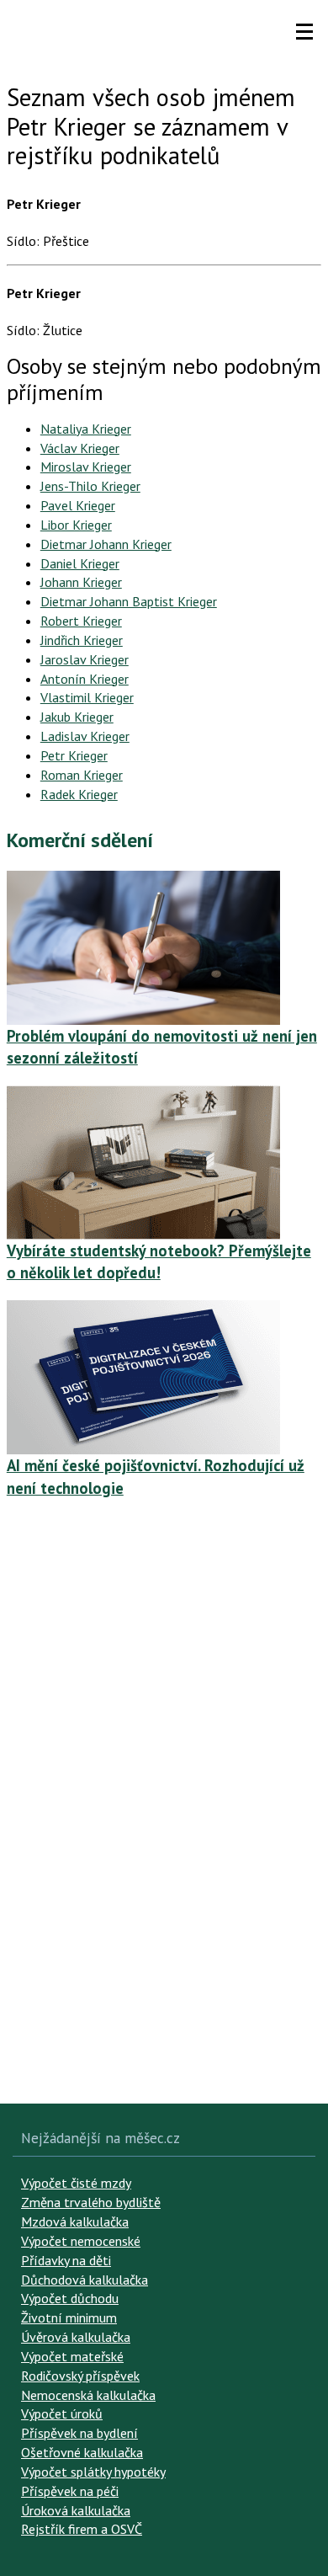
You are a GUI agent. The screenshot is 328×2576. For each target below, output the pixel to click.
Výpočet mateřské (72, 2356)
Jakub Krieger (77, 717)
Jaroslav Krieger (85, 659)
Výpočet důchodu (70, 2298)
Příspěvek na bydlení (79, 2433)
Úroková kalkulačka (76, 2510)
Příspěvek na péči (70, 2491)
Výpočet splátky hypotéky (93, 2472)
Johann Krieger (81, 582)
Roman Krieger (82, 775)
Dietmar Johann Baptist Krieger (129, 601)
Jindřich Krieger (82, 640)
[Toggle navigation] (304, 32)
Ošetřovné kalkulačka (82, 2452)
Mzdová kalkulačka (75, 2221)
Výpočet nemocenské (81, 2241)
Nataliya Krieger (86, 429)
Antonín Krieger (85, 679)
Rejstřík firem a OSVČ (82, 2529)
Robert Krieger (81, 621)
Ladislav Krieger (85, 736)
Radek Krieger (79, 794)
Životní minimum (69, 2317)
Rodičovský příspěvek (80, 2376)
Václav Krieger (80, 448)
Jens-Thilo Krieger (90, 486)
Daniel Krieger (80, 563)
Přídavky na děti (66, 2260)
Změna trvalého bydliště (91, 2202)
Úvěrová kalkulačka (76, 2337)
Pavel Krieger (78, 505)
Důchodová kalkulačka (85, 2280)
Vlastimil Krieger (87, 697)
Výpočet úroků (62, 2413)
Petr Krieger (74, 755)
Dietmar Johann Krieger (106, 544)
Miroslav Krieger (86, 467)
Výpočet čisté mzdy (76, 2183)
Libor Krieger (76, 525)
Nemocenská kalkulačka (88, 2395)
